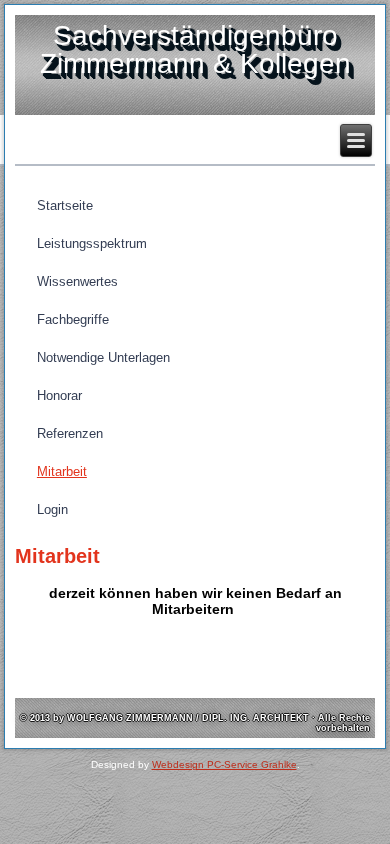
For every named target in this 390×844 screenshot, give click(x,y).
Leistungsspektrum (92, 243)
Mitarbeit (62, 471)
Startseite (65, 205)
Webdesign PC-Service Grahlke (224, 764)
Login (52, 509)
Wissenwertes (77, 281)
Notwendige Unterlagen (103, 357)
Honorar (59, 395)
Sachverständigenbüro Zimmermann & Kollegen (195, 49)
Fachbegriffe (73, 319)
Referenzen (70, 433)
